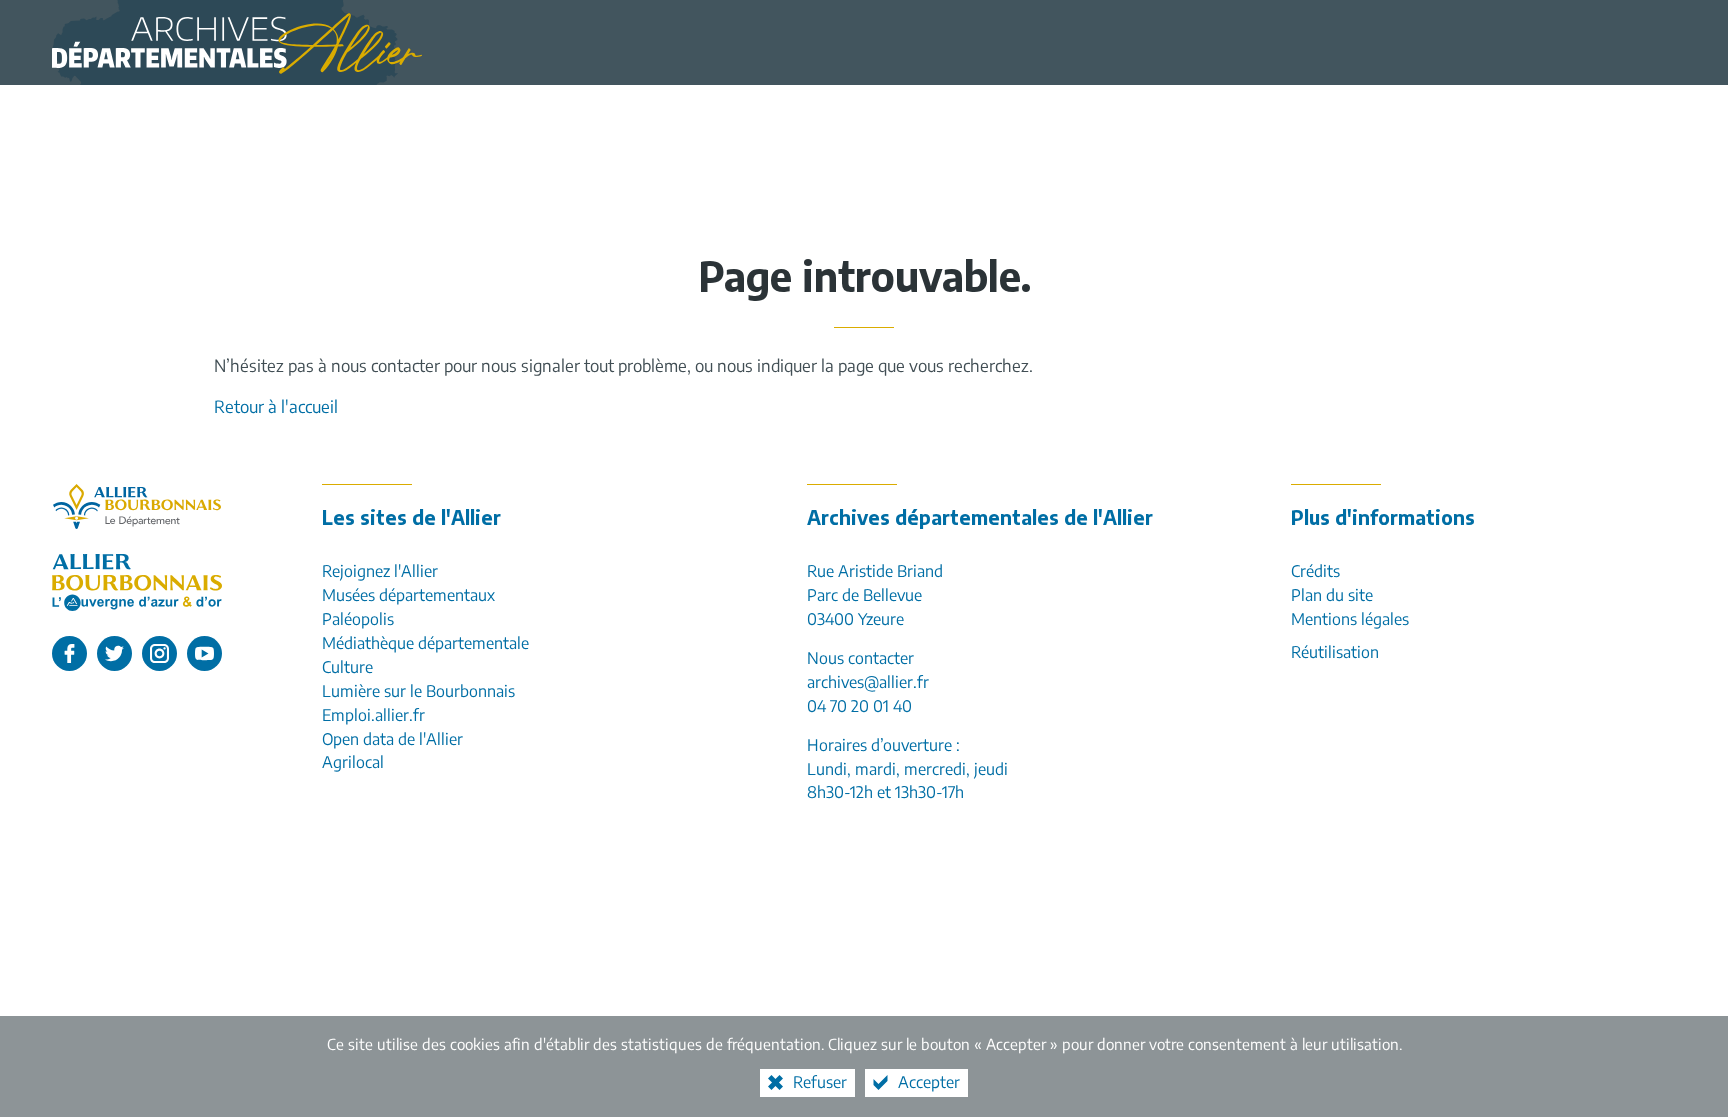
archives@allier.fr (868, 682)
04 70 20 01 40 (859, 706)
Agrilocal (353, 762)
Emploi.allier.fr (373, 715)
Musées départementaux (408, 595)
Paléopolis (358, 619)
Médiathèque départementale (425, 643)
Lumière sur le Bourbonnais (418, 691)
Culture (347, 667)
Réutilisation (1335, 652)
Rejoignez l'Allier (380, 571)
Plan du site (1332, 595)
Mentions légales (1350, 619)
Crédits (1315, 571)
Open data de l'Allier (392, 739)
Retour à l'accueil (276, 406)
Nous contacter (860, 658)
